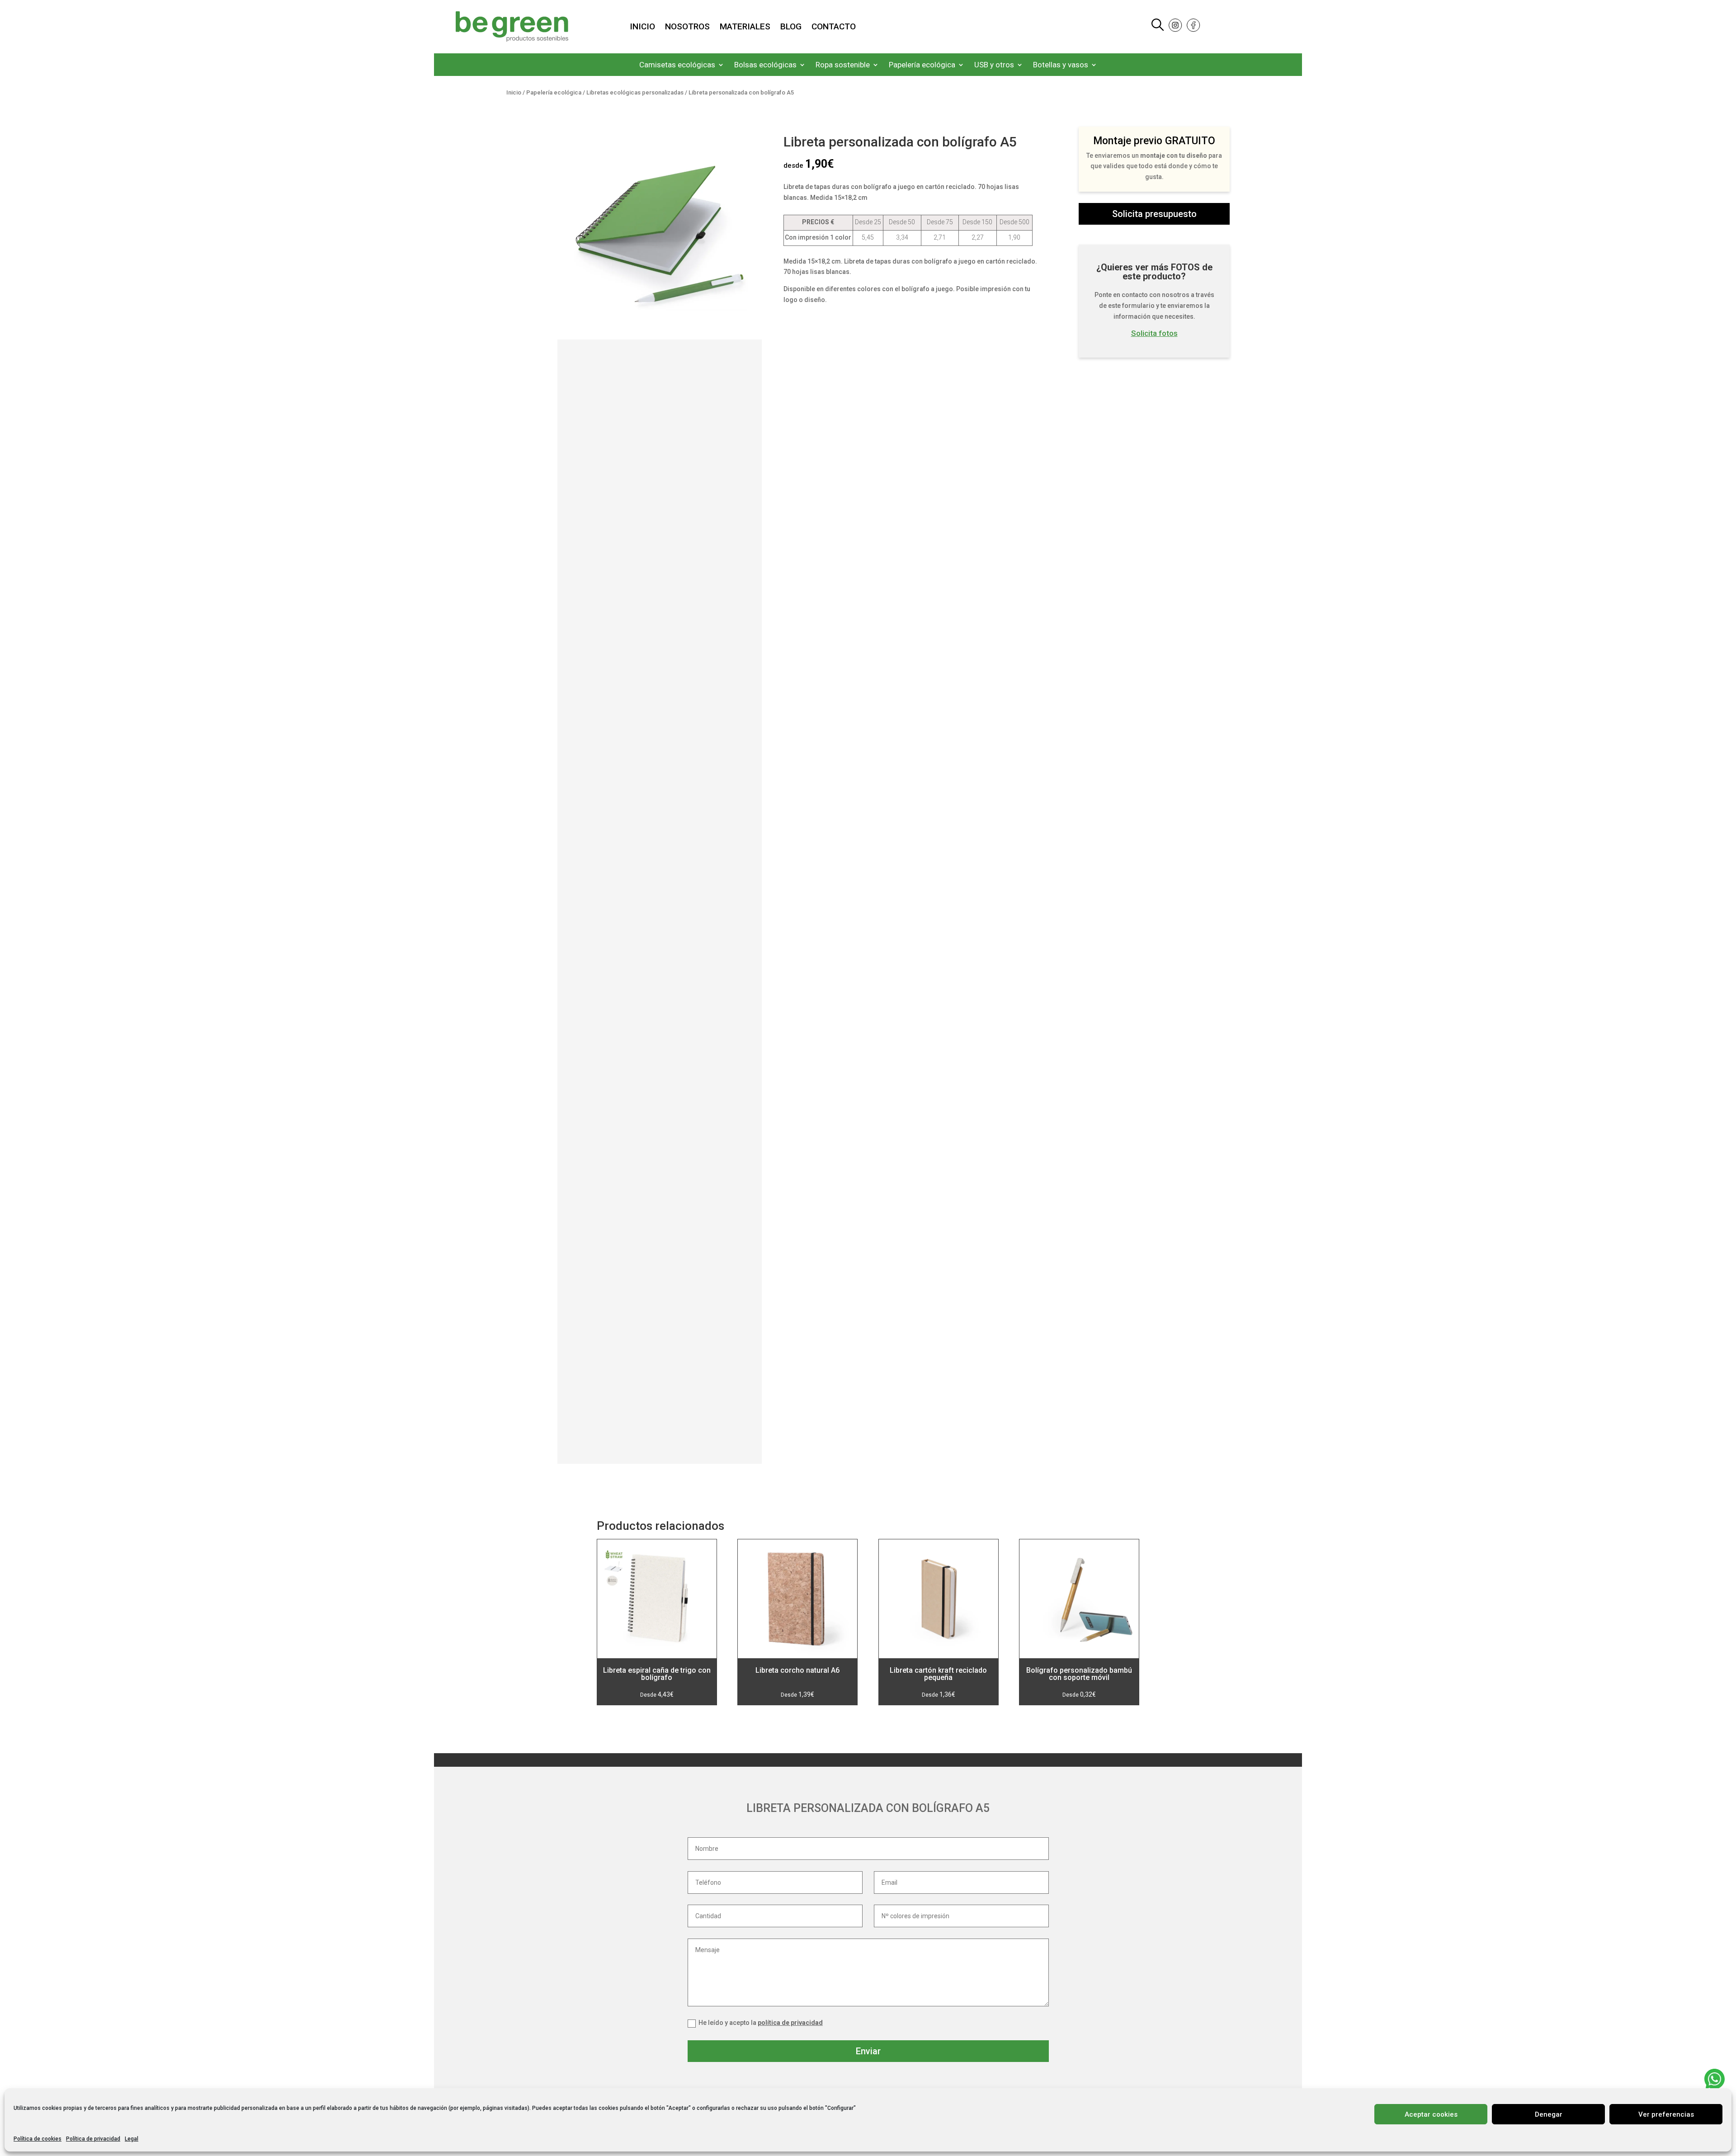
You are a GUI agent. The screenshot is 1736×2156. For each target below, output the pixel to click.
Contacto (834, 28)
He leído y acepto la (761, 2023)
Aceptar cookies (1431, 2114)
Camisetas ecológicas (677, 65)
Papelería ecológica (922, 65)
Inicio (642, 28)
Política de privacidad (93, 2139)
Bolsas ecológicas (765, 65)
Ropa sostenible (843, 65)
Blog (791, 28)
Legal (132, 2139)
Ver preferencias (1666, 2114)
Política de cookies (38, 2139)
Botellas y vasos (1061, 65)
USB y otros (994, 65)
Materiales (745, 28)
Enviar (868, 2051)
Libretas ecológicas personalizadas (635, 92)
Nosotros (687, 28)
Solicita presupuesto (1154, 214)
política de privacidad (790, 2023)
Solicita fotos (1154, 333)
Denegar (1549, 2114)
